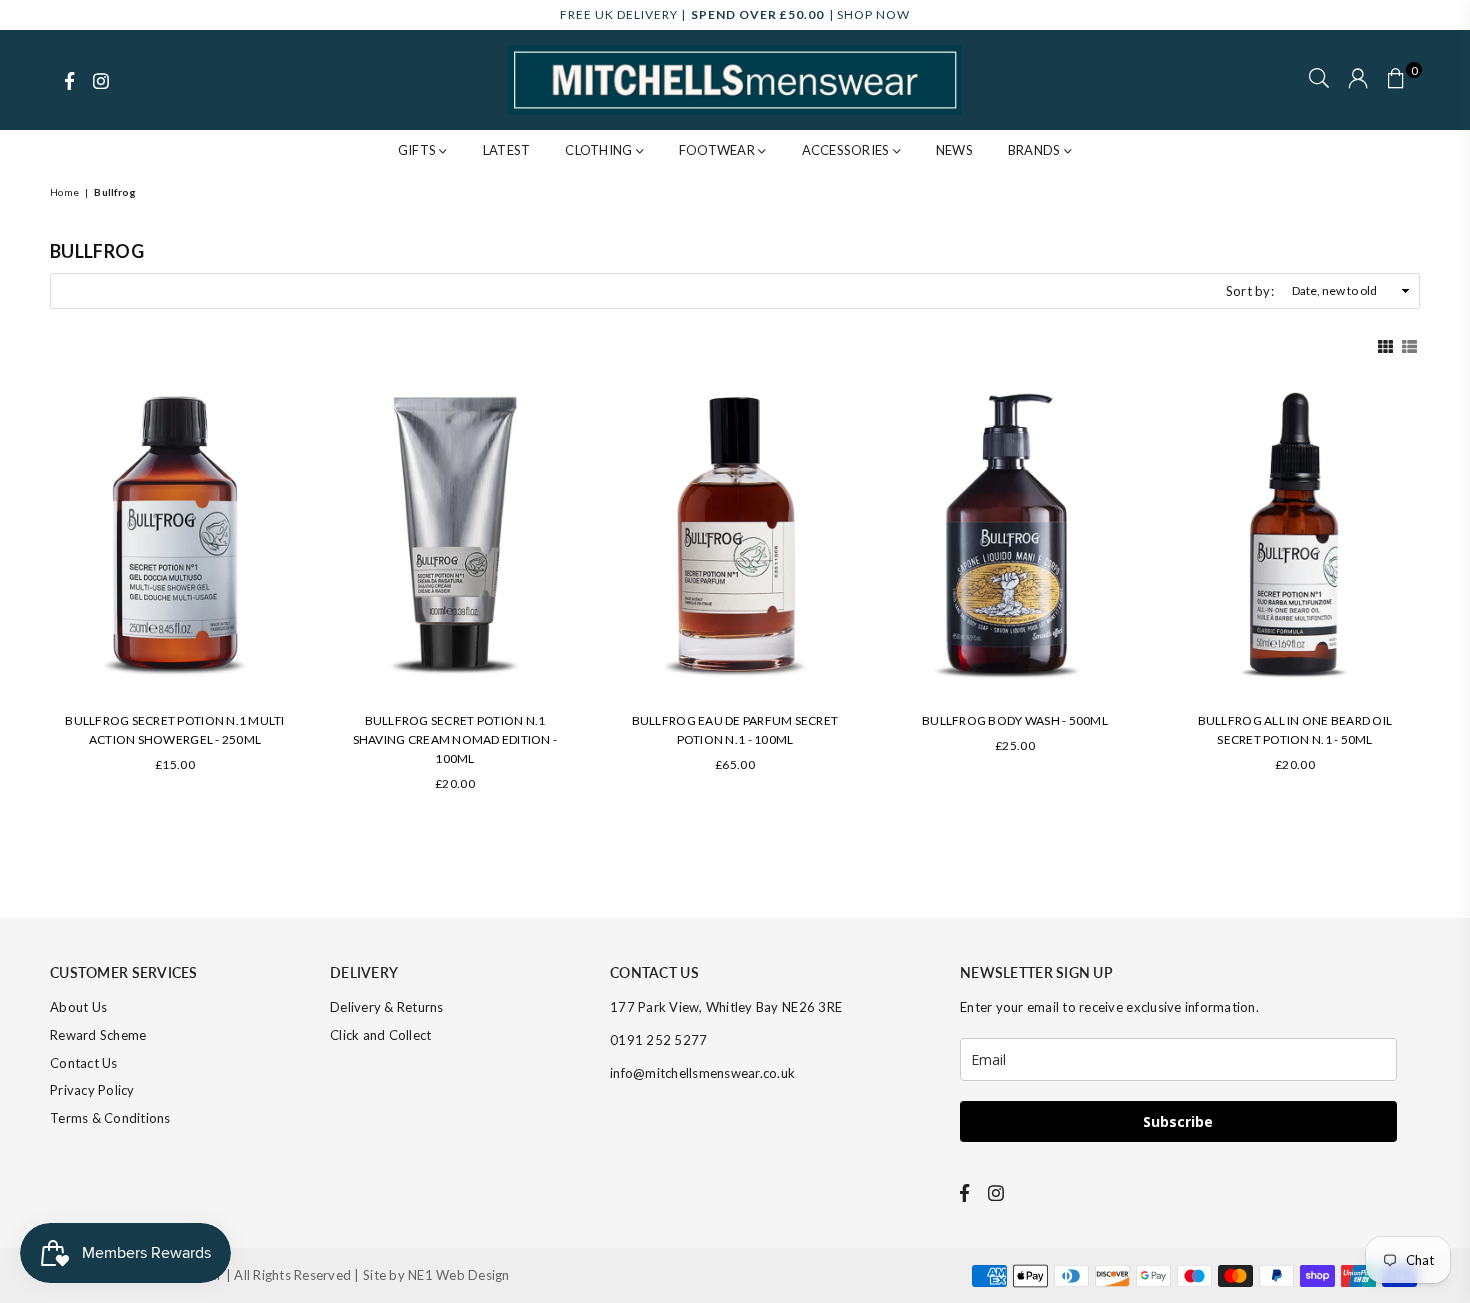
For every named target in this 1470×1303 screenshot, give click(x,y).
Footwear (718, 150)
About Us (78, 1007)
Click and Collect (380, 1035)
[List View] (1409, 344)
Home (64, 192)
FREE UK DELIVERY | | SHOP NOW (735, 14)
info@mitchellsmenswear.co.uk (702, 1073)
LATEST (507, 150)
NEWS (954, 150)
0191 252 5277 (658, 1040)
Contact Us (84, 1063)
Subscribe (1178, 1121)
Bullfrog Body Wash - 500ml (1015, 720)
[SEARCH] (1319, 80)
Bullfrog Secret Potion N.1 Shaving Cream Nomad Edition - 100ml (455, 739)
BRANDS (1036, 150)
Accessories (847, 150)
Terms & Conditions (110, 1118)
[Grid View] (1385, 344)
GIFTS (419, 150)
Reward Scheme (98, 1035)
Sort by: (1250, 291)
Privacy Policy (92, 1090)
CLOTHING (600, 150)
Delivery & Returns (387, 1007)
